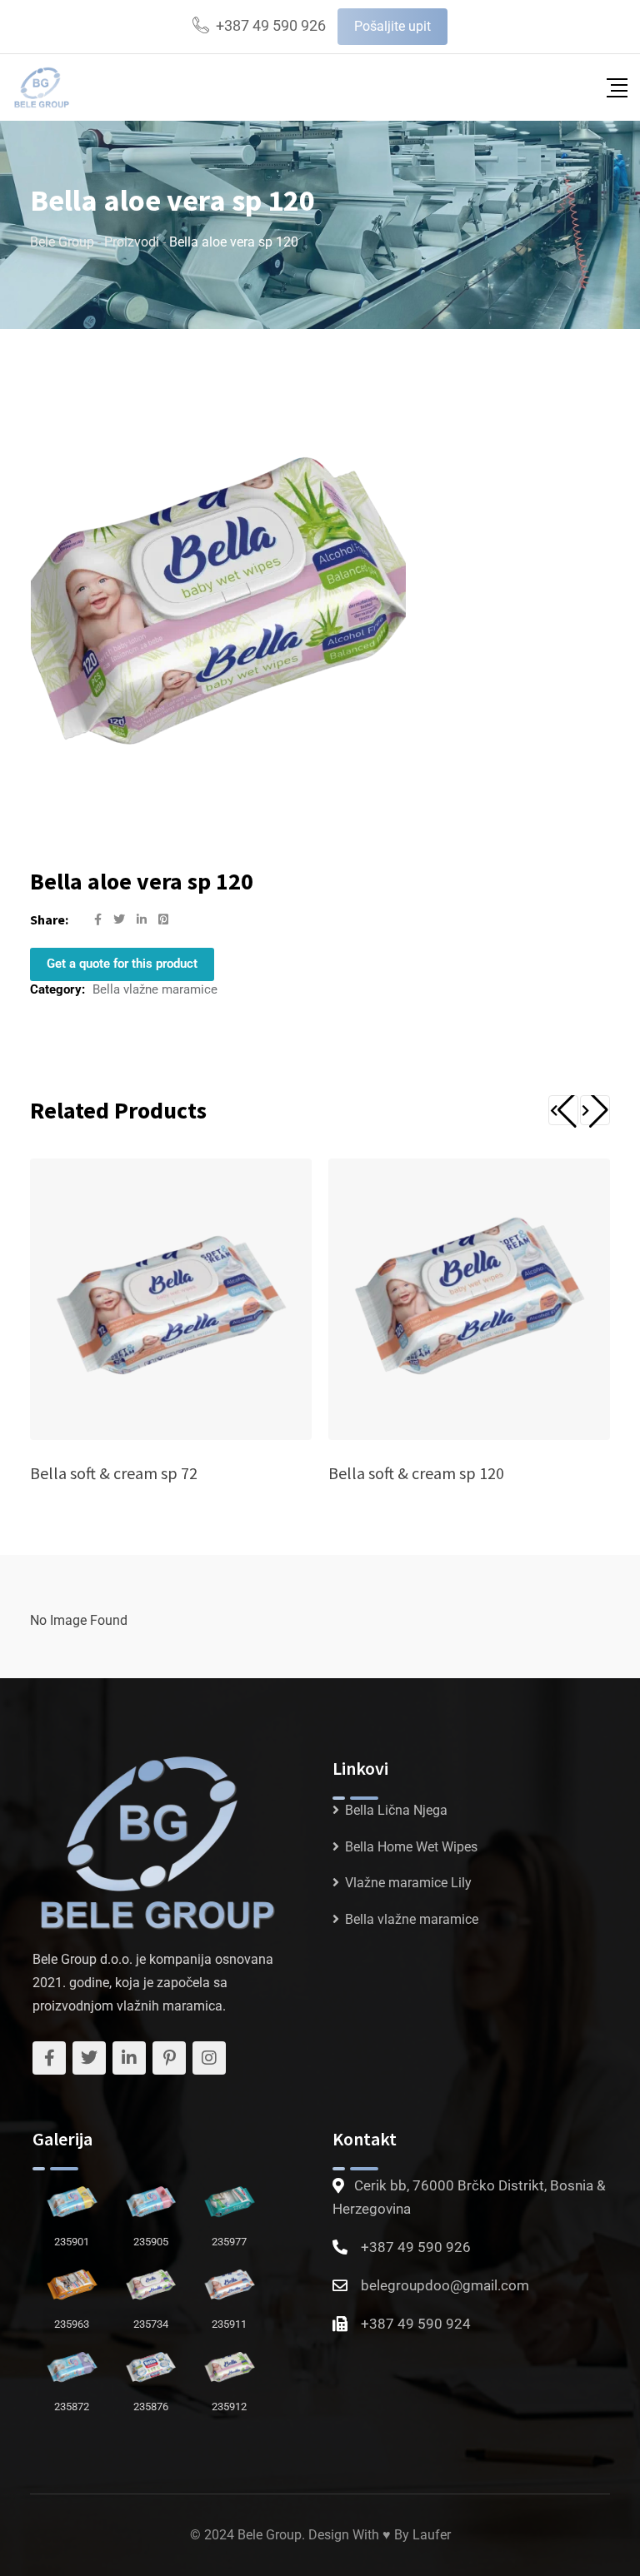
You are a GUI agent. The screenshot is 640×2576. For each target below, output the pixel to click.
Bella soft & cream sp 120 (416, 1473)
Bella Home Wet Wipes (411, 1847)
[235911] (230, 2282)
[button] (563, 1110)
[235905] (151, 2199)
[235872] (72, 2364)
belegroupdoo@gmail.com (445, 2285)
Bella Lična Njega (396, 1810)
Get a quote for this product (122, 964)
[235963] (72, 2282)
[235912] (230, 2364)
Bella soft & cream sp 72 (114, 1473)
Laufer (432, 2535)
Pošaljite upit (392, 26)
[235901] (72, 2199)
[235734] (151, 2282)
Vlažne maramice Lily (408, 1883)
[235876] (151, 2364)
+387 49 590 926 (271, 25)
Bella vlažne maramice (155, 989)
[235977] (230, 2199)
